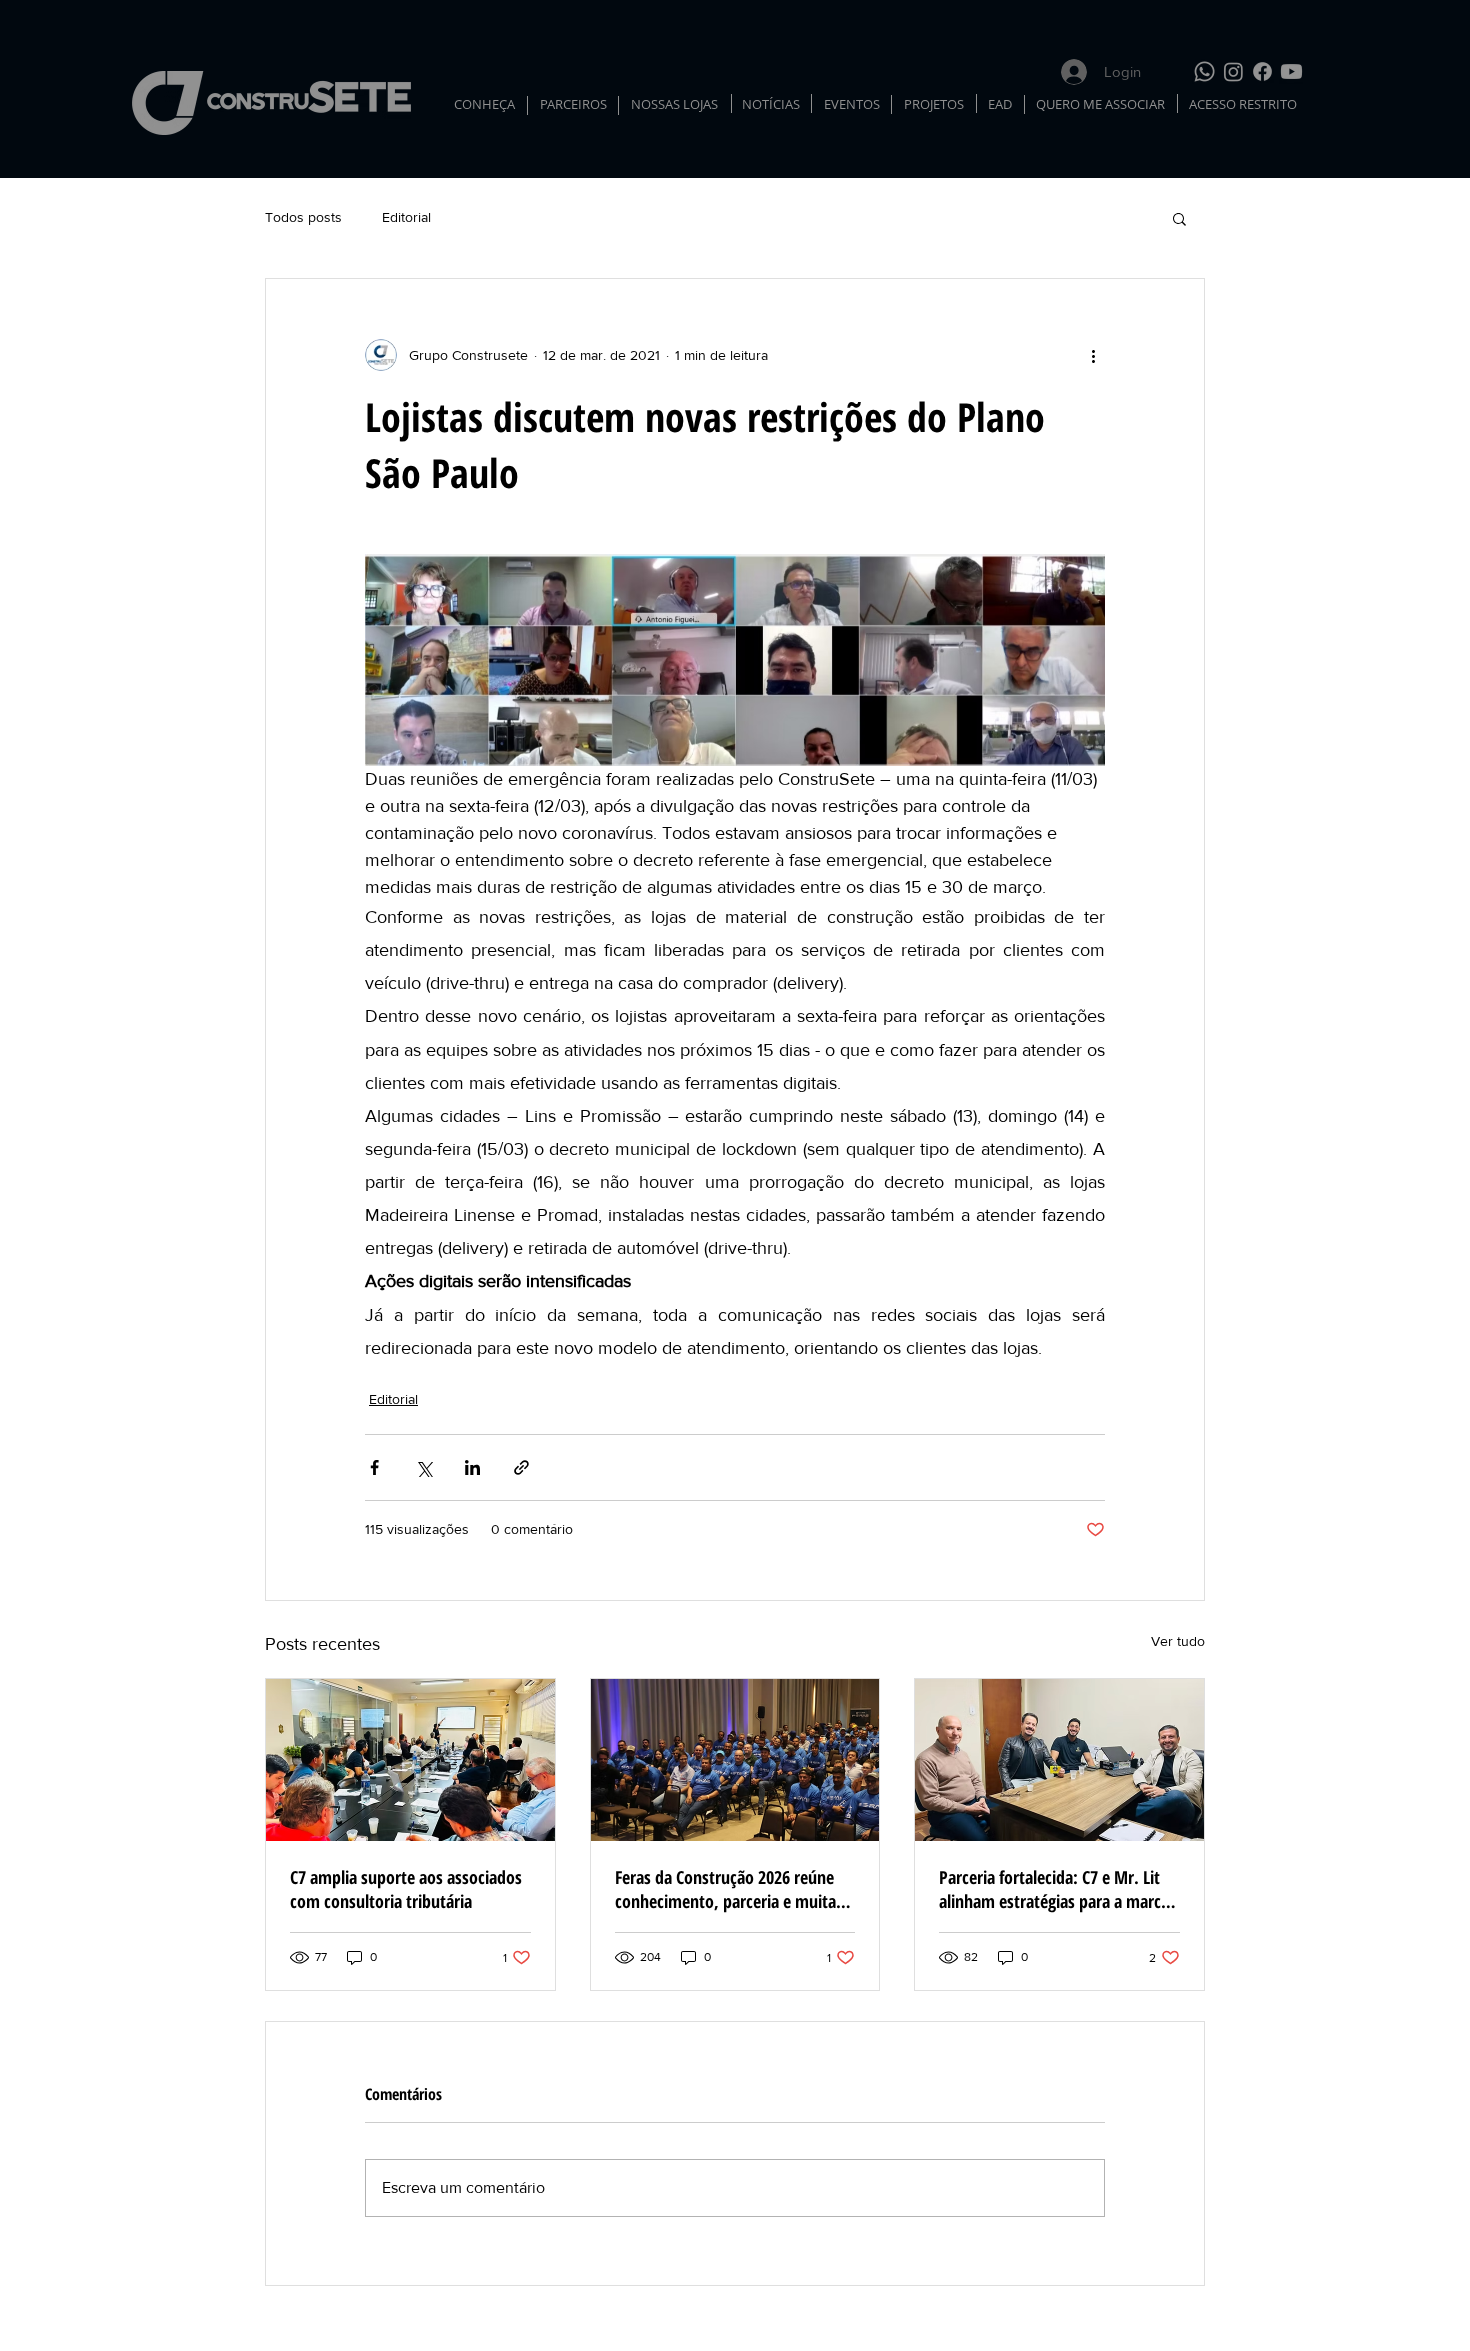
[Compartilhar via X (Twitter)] (423, 1467)
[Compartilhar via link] (521, 1467)
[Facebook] (1262, 71)
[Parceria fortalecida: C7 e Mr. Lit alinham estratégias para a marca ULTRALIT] (1059, 1760)
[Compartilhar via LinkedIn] (472, 1467)
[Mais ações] (1093, 355)
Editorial (406, 217)
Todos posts (303, 217)
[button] (1179, 218)
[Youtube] (1291, 71)
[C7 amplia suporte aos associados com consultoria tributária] (410, 1760)
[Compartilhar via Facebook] (374, 1467)
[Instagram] (1233, 71)
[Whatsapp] (1204, 71)
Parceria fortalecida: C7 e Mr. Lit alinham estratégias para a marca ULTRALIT (1054, 1889)
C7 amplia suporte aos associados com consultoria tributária (406, 1889)
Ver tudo (1178, 1641)
